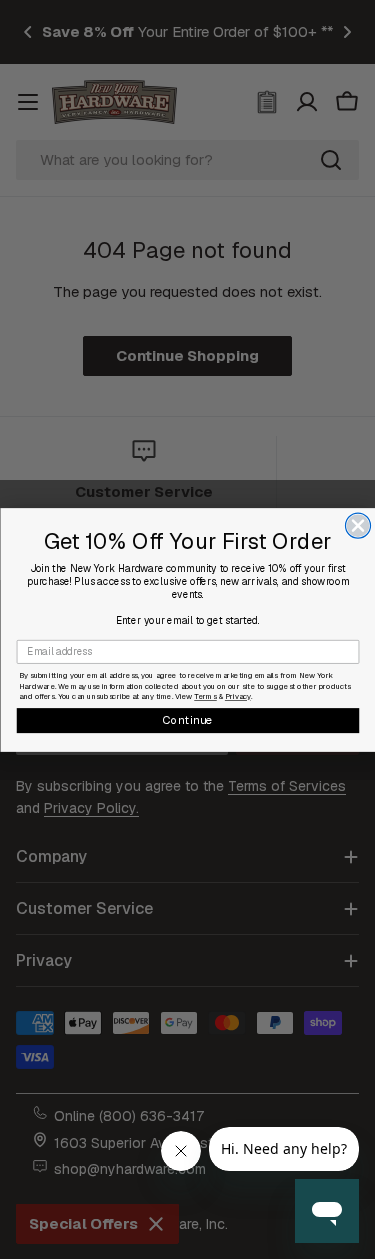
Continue (187, 719)
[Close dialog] (357, 525)
